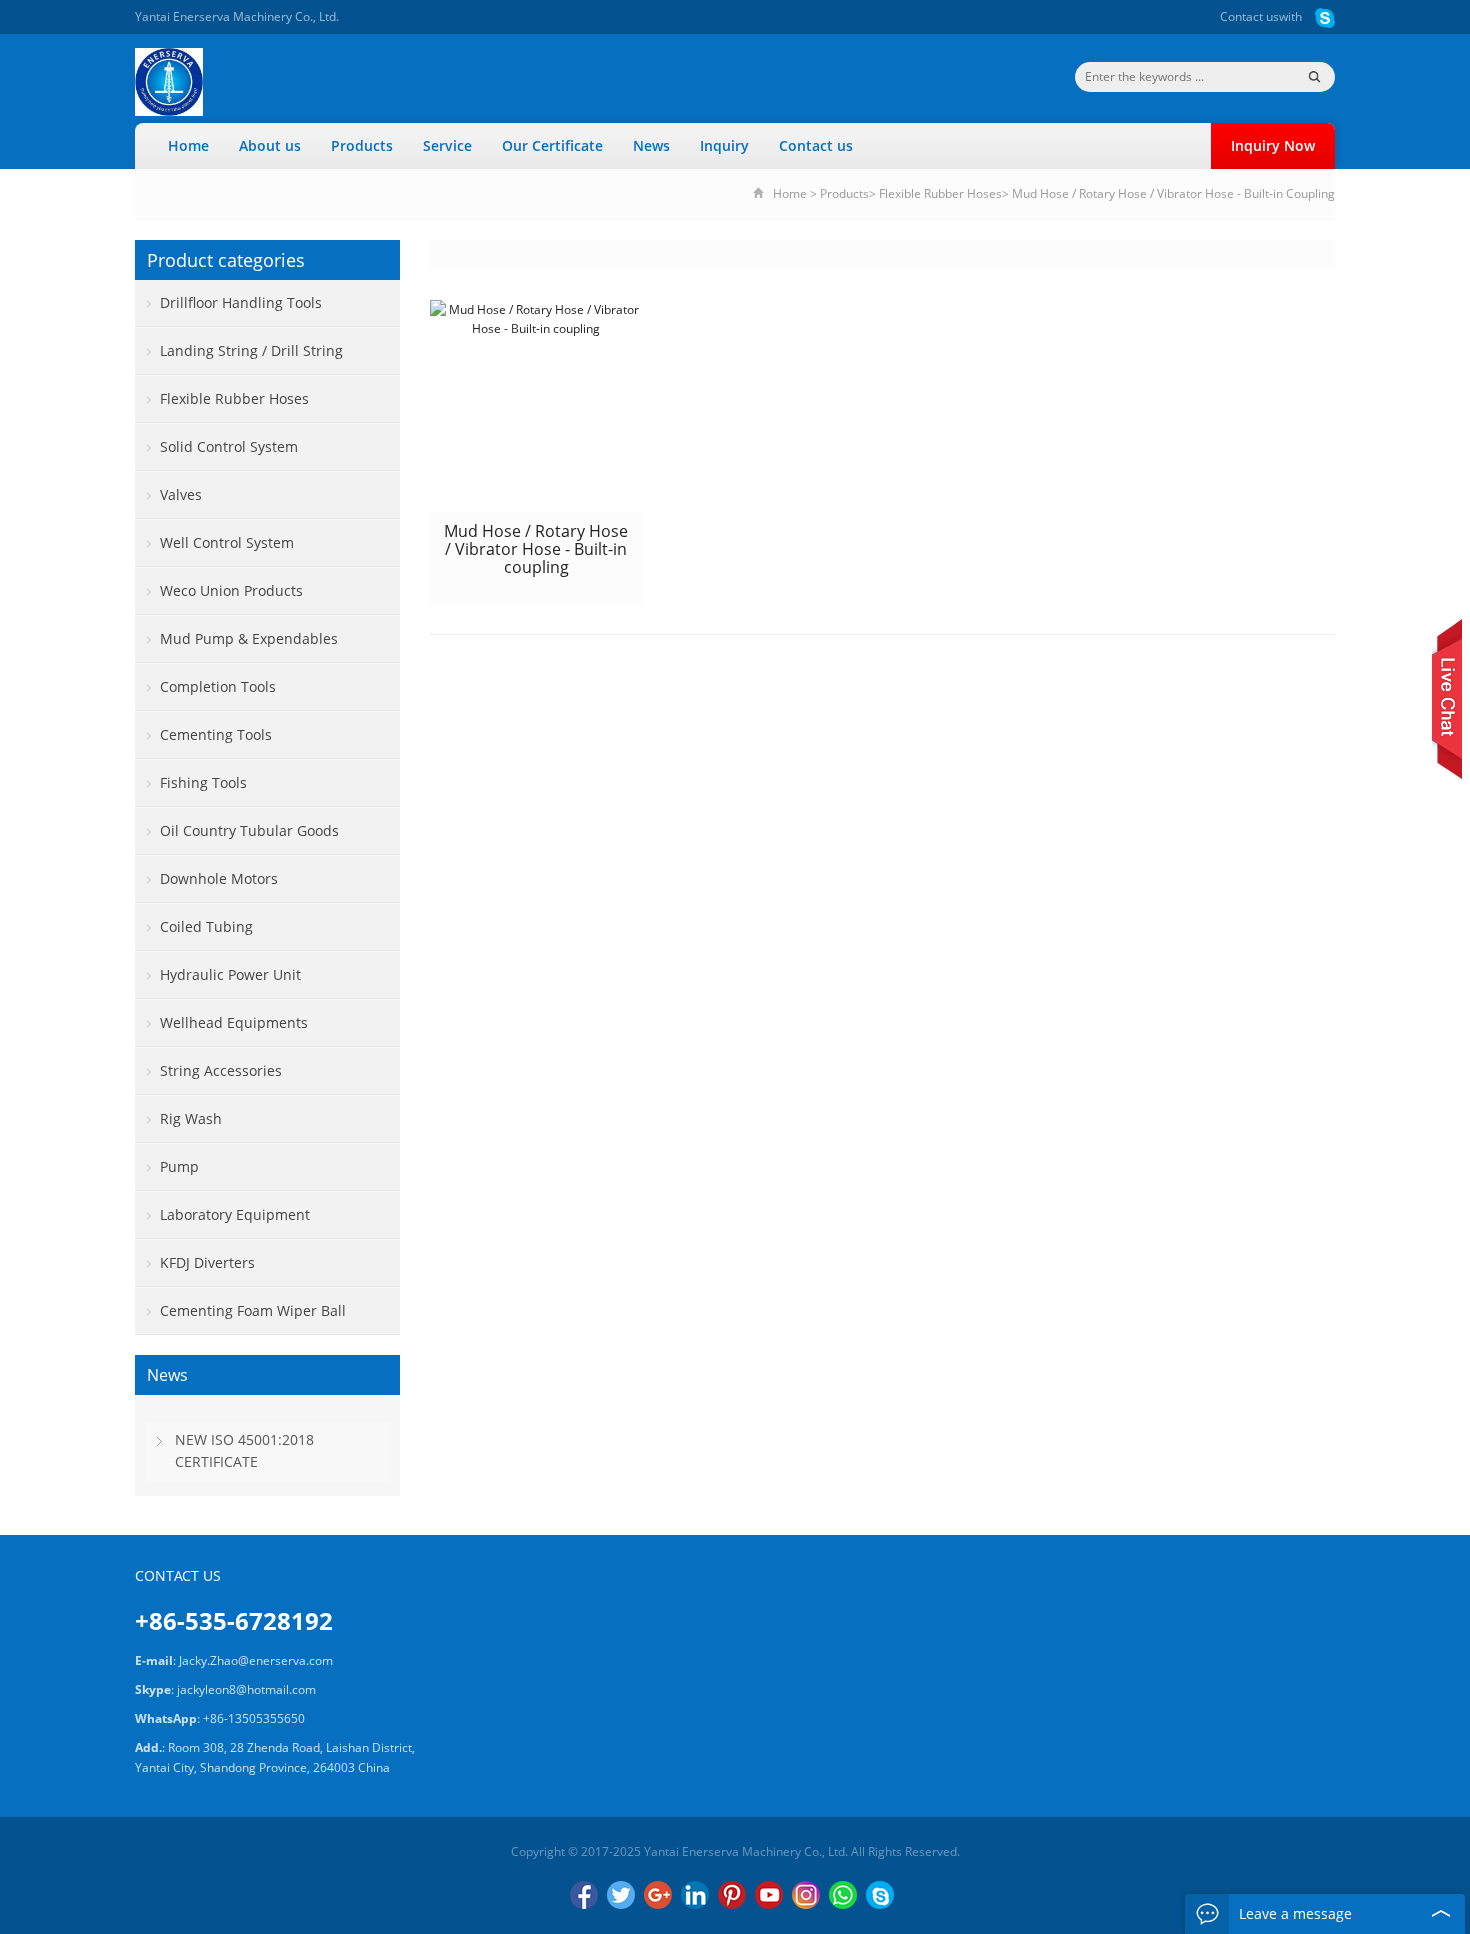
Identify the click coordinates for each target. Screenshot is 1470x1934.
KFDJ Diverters (207, 1262)
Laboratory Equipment (235, 1214)
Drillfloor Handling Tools (241, 302)
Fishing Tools (203, 782)
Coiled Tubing (206, 926)
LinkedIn (695, 1895)
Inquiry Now (1273, 145)
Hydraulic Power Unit (230, 974)
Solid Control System (229, 446)
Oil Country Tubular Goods (249, 830)
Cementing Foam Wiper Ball (253, 1310)
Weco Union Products (231, 590)
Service (447, 145)
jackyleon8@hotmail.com (246, 1689)
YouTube (769, 1895)
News (651, 145)
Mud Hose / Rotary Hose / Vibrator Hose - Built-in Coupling (1173, 193)
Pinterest (732, 1895)
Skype (880, 1895)
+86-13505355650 (254, 1718)
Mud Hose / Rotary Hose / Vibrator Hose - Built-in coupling (536, 549)
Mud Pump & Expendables (249, 638)
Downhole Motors (219, 878)
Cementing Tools (216, 734)
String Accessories (221, 1070)
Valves (181, 494)
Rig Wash (191, 1118)
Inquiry (724, 145)
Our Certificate (552, 145)
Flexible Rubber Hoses (940, 193)
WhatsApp (843, 1895)
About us (270, 145)
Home (188, 145)
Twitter (621, 1895)
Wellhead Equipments (234, 1022)
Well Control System (227, 542)
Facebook (584, 1895)
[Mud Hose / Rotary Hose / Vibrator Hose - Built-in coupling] (536, 406)
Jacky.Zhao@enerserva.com (256, 1660)
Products (362, 145)
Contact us (1249, 16)
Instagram (806, 1895)
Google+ (658, 1895)
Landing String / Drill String (251, 350)
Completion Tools (218, 686)
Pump (179, 1166)
